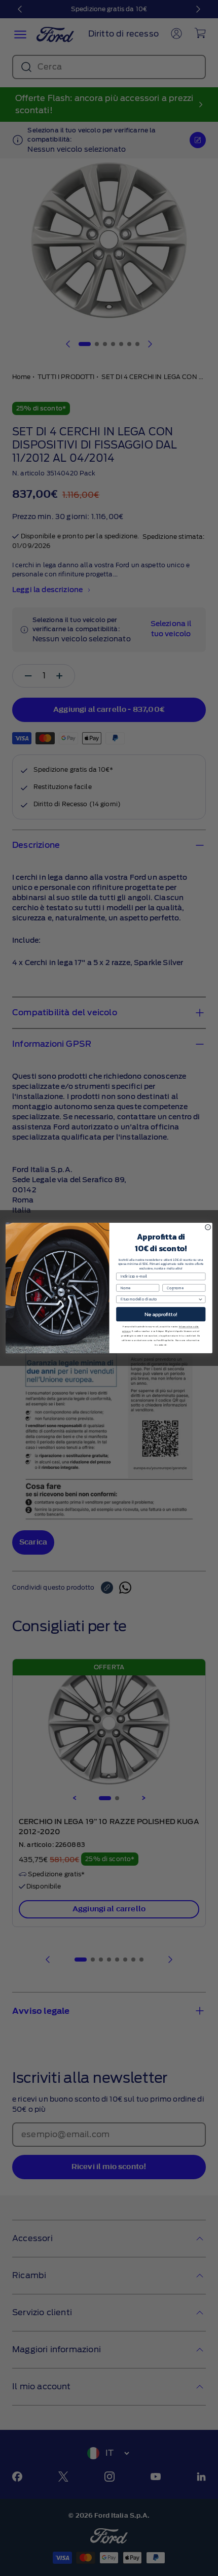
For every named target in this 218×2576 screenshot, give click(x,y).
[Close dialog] (208, 1227)
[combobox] (159, 1299)
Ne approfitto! (161, 1314)
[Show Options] (200, 1299)
